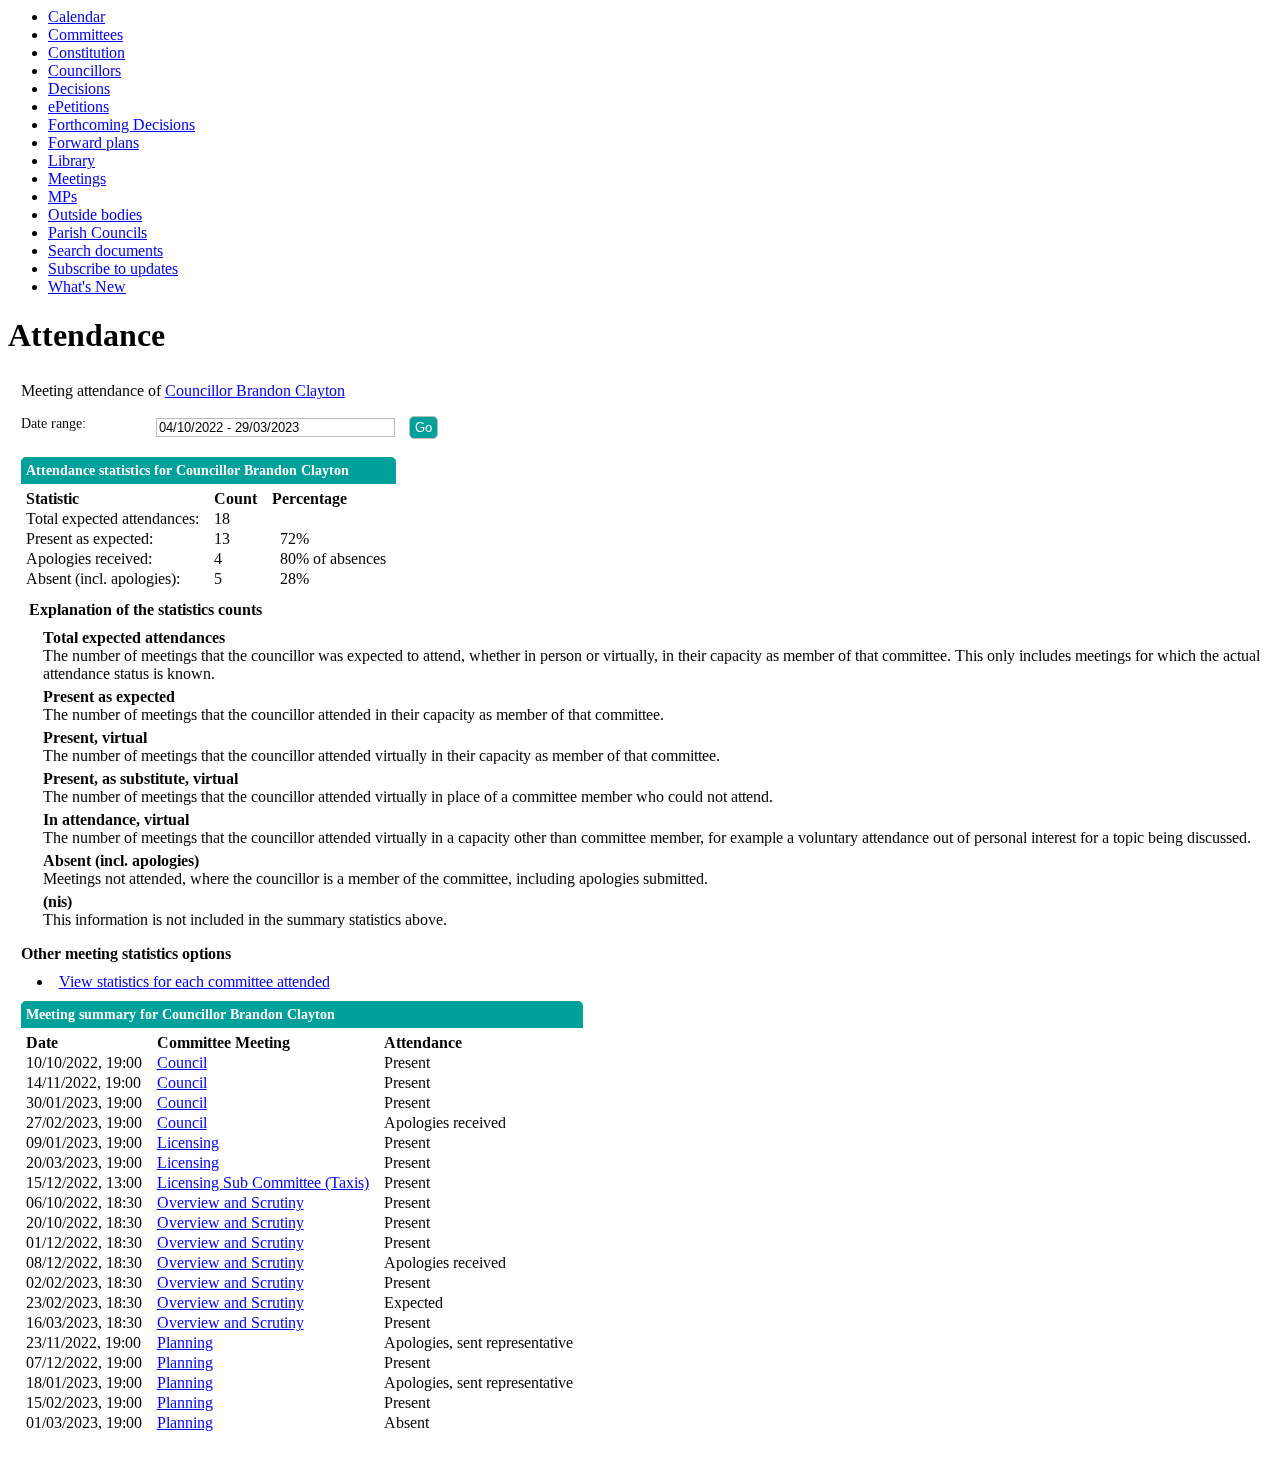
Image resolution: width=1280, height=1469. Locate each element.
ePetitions (78, 106)
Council (182, 1062)
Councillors (84, 70)
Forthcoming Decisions (121, 124)
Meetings (77, 178)
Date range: (53, 423)
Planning (185, 1342)
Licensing (188, 1142)
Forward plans (93, 142)
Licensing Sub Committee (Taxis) (263, 1182)
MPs (62, 196)
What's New (87, 286)
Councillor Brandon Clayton (255, 390)
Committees (85, 34)
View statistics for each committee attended (194, 981)
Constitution (86, 52)
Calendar (76, 16)
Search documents (105, 250)
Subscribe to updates (113, 268)
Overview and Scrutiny (230, 1202)
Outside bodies (95, 214)
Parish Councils (97, 232)
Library (71, 160)
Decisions (79, 88)
